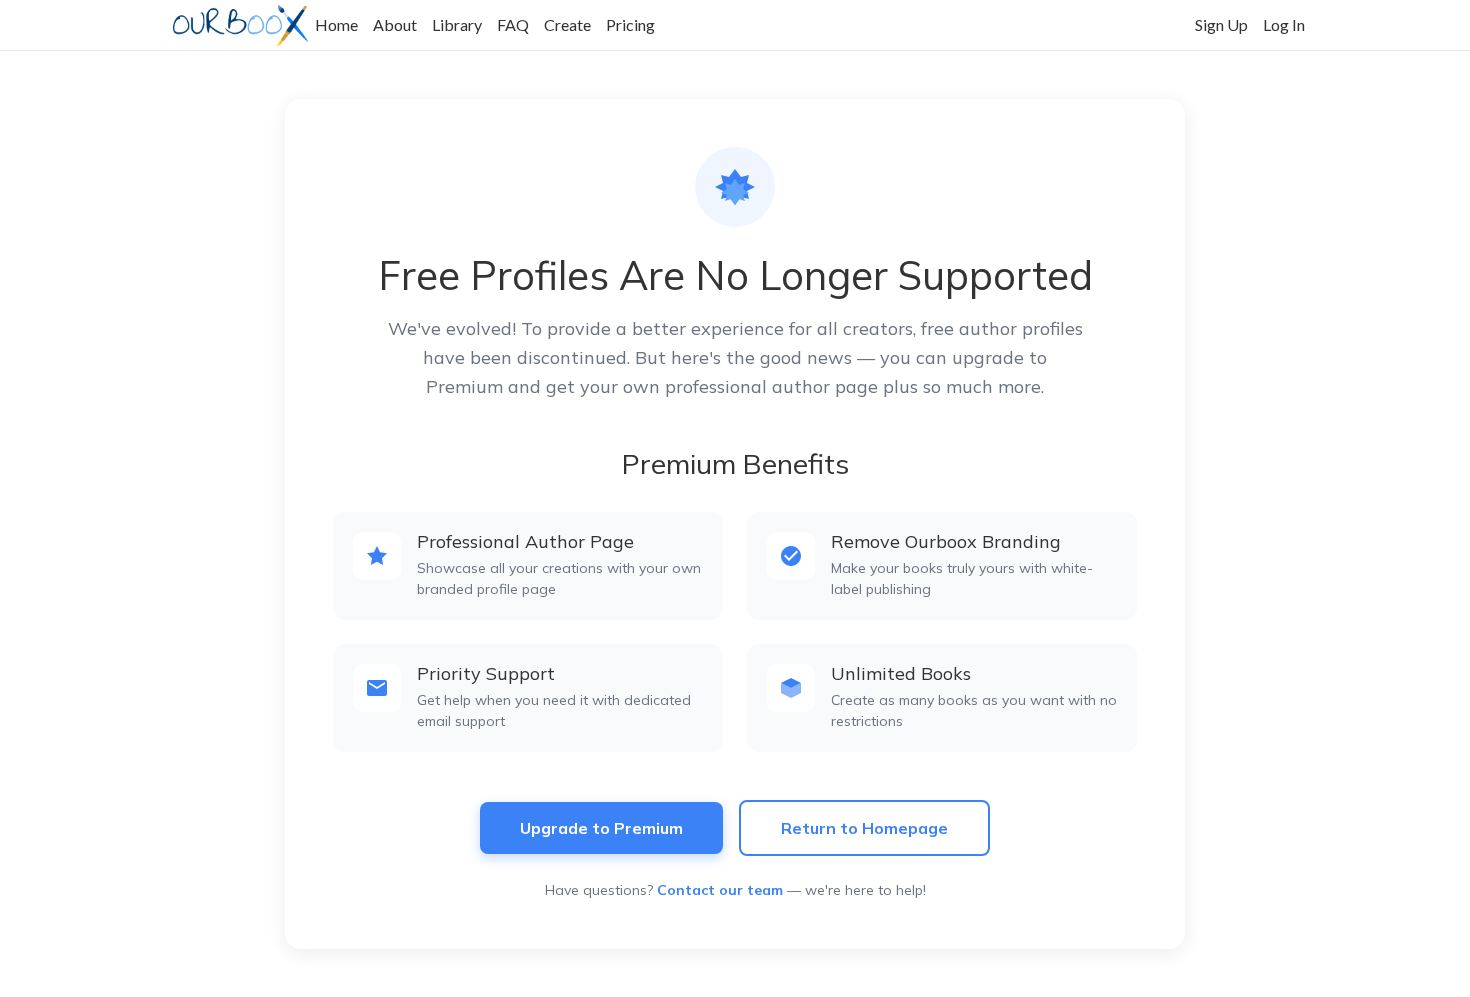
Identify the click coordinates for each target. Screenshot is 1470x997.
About (395, 24)
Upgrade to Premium (601, 828)
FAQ (513, 24)
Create (567, 24)
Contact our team (720, 890)
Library (457, 24)
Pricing (630, 24)
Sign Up (1221, 24)
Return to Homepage (864, 828)
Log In (1284, 24)
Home (336, 24)
